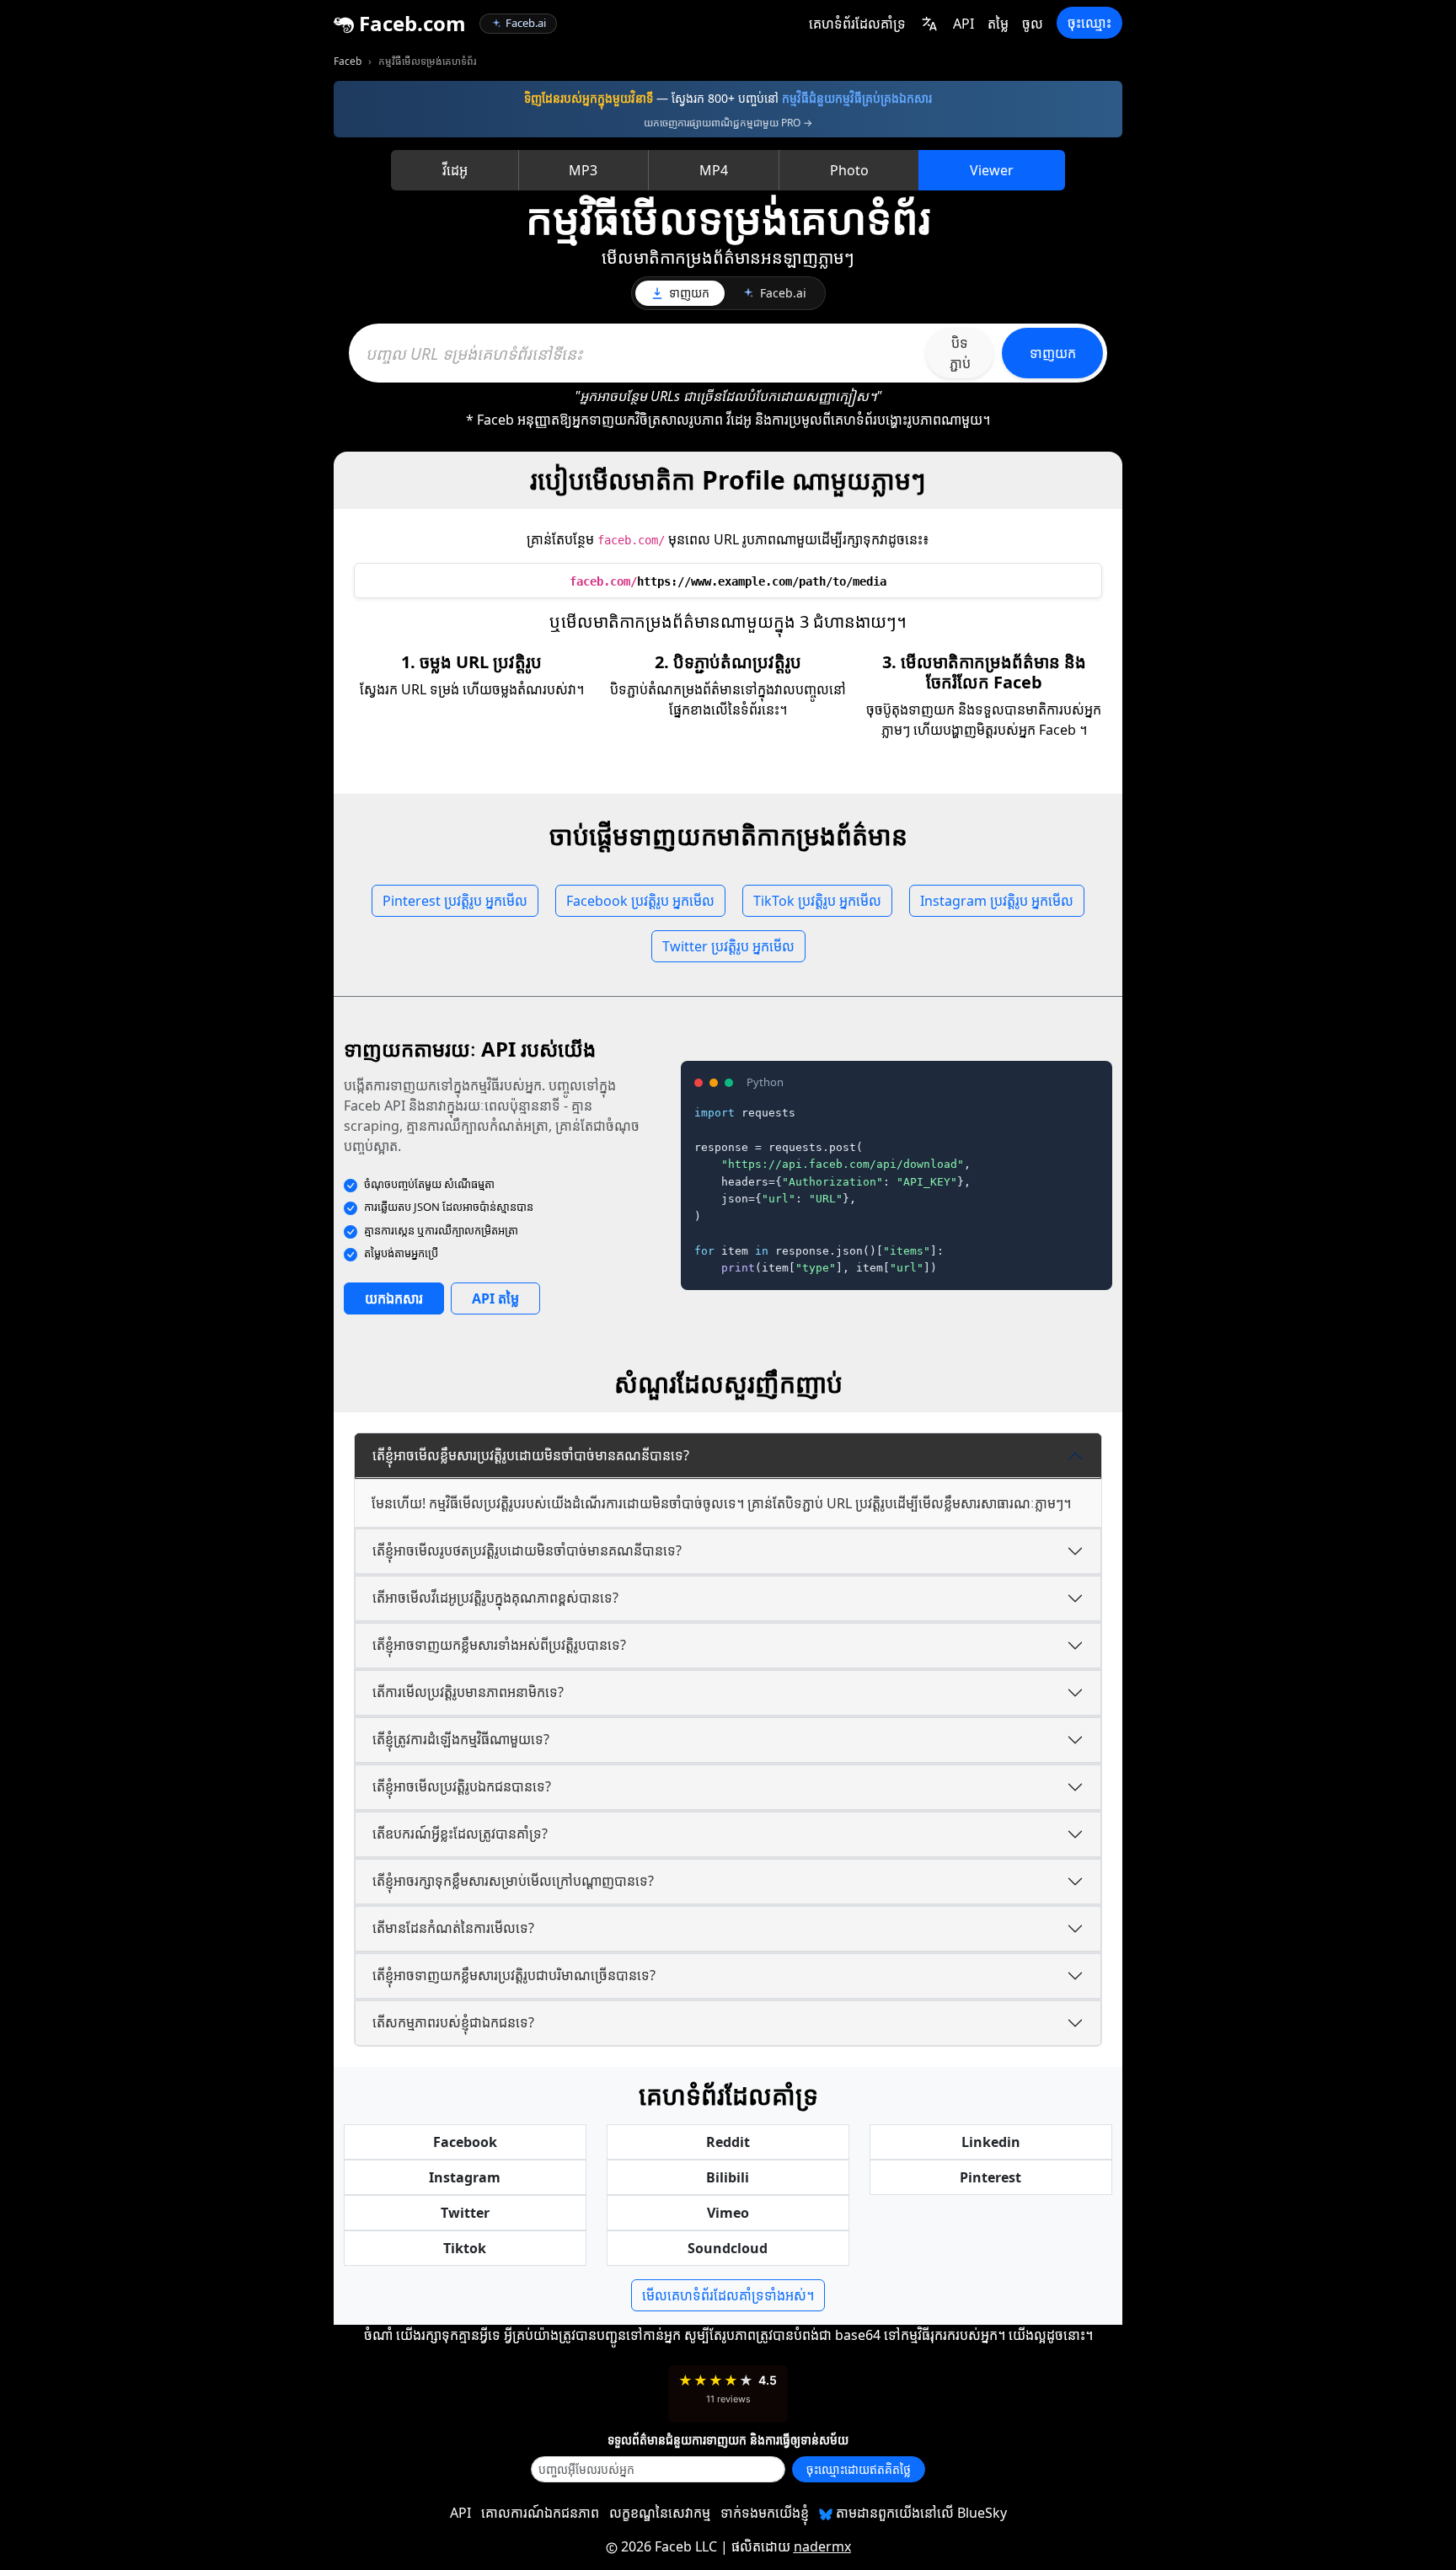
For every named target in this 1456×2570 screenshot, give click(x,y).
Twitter (465, 2213)
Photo (849, 170)
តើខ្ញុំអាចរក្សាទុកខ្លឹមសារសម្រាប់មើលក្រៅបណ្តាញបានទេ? (513, 1881)
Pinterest (990, 2177)
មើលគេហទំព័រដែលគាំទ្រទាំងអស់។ (728, 2295)
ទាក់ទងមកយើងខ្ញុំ (765, 2513)
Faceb (348, 61)
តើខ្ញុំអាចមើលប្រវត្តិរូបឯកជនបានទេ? (462, 1786)
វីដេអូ (455, 170)
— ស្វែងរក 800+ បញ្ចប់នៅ (728, 98)
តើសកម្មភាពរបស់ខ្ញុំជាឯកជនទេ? (453, 2022)
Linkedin (991, 2142)
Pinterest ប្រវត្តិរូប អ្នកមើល (455, 901)
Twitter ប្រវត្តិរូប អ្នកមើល (728, 946)
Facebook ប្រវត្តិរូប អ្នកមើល (640, 901)
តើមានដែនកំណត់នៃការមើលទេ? (453, 1928)
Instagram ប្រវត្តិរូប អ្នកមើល (997, 901)
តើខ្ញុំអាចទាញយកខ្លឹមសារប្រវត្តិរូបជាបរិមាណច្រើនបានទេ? (514, 1975)
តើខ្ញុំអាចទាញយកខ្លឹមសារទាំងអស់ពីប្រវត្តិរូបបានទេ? (499, 1645)
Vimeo (728, 2213)
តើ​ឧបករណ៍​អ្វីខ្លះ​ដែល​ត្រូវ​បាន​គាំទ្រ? (460, 1834)
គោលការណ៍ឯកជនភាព (540, 2513)
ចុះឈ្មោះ (1089, 23)
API (964, 24)
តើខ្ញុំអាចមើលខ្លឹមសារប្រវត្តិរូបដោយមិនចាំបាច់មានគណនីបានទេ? (531, 1455)
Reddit (728, 2142)
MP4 (714, 170)
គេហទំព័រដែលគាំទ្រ (857, 24)
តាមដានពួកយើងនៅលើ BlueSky (920, 2513)
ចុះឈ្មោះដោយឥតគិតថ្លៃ (859, 2469)
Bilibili (728, 2177)
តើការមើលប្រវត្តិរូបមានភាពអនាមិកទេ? (468, 1692)
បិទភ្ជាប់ (960, 353)
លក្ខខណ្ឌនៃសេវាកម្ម (660, 2513)
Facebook (465, 2142)
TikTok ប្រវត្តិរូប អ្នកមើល (817, 901)
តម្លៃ (998, 24)
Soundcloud (728, 2248)
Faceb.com (410, 23)
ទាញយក (1053, 353)
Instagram (465, 2177)
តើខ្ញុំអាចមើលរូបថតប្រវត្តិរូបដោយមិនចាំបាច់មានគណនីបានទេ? (527, 1550)
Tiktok (465, 2248)
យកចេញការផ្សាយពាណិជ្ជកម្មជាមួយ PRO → (728, 123)
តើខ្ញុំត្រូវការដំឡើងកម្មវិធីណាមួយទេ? (461, 1739)
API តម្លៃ (495, 1298)
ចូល (1033, 24)
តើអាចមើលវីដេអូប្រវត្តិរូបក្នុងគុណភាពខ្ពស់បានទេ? (495, 1598)
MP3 (583, 170)
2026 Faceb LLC (669, 2546)
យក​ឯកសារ (394, 1298)
